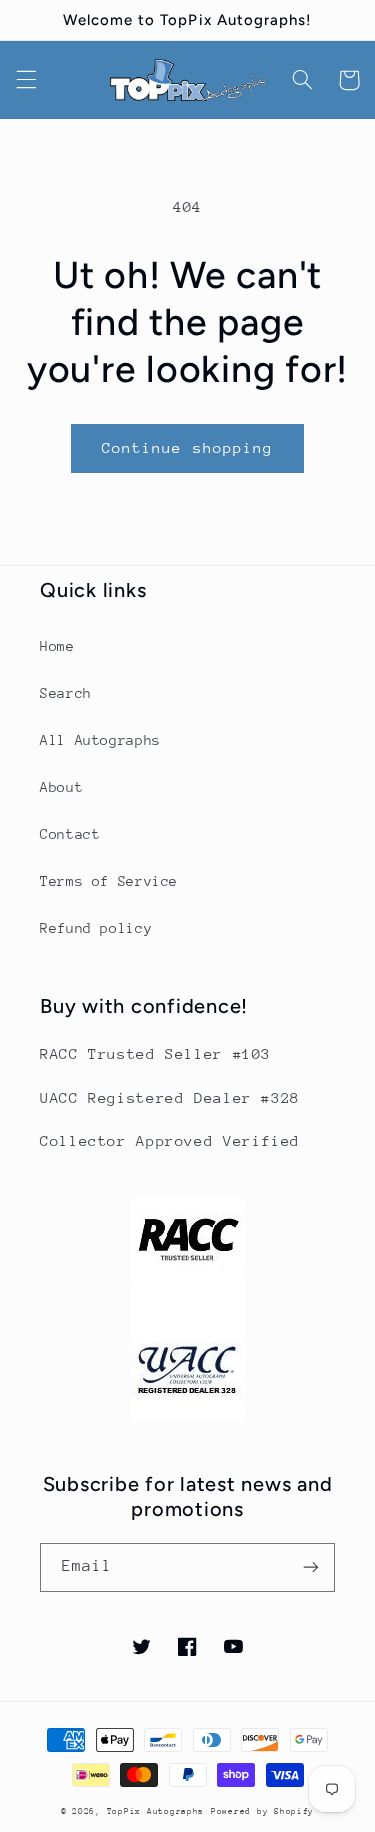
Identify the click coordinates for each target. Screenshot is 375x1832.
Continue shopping (187, 447)
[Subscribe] (311, 1567)
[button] (26, 80)
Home (57, 646)
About (61, 787)
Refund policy (96, 928)
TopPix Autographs (156, 1811)
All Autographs (100, 740)
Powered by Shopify (262, 1811)
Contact (70, 834)
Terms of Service (109, 881)
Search (66, 693)
